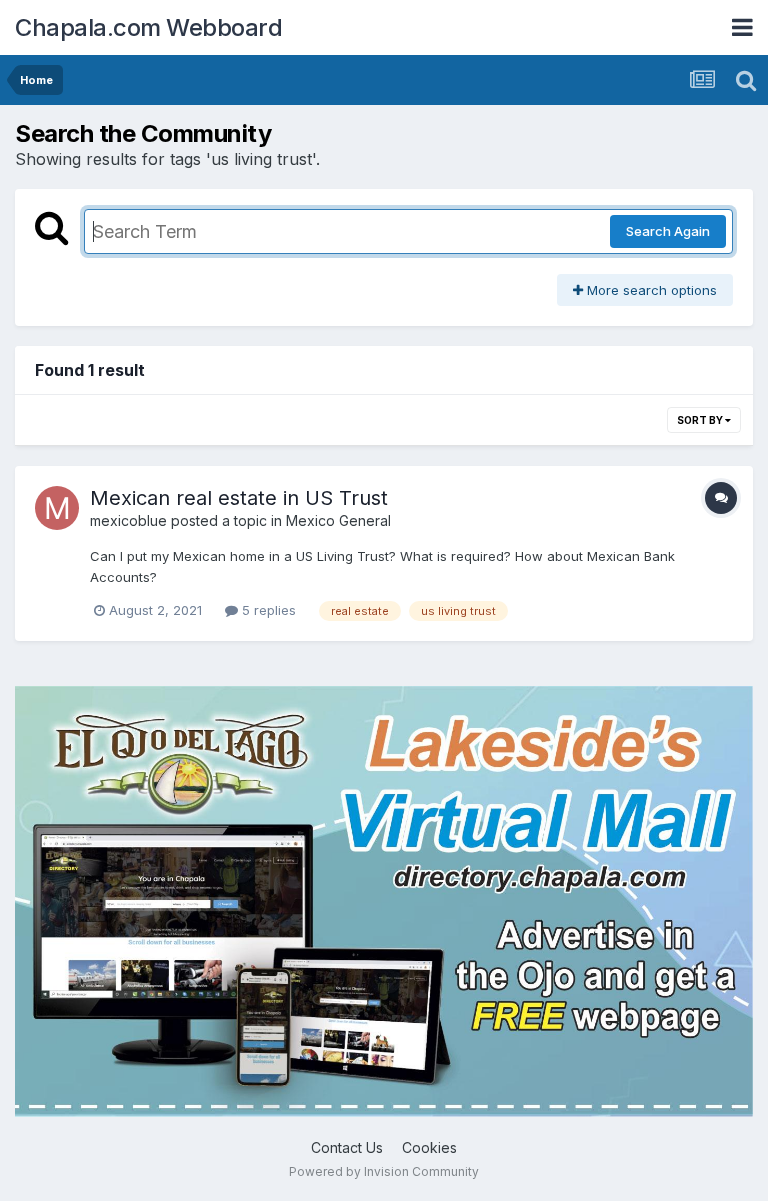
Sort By (701, 420)
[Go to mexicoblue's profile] (57, 508)
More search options (650, 290)
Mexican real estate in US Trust (239, 498)
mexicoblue (128, 520)
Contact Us (347, 1147)
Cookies (429, 1147)
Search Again (668, 231)
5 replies (267, 610)
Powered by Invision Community (384, 1171)
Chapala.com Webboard (148, 27)
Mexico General (338, 520)
